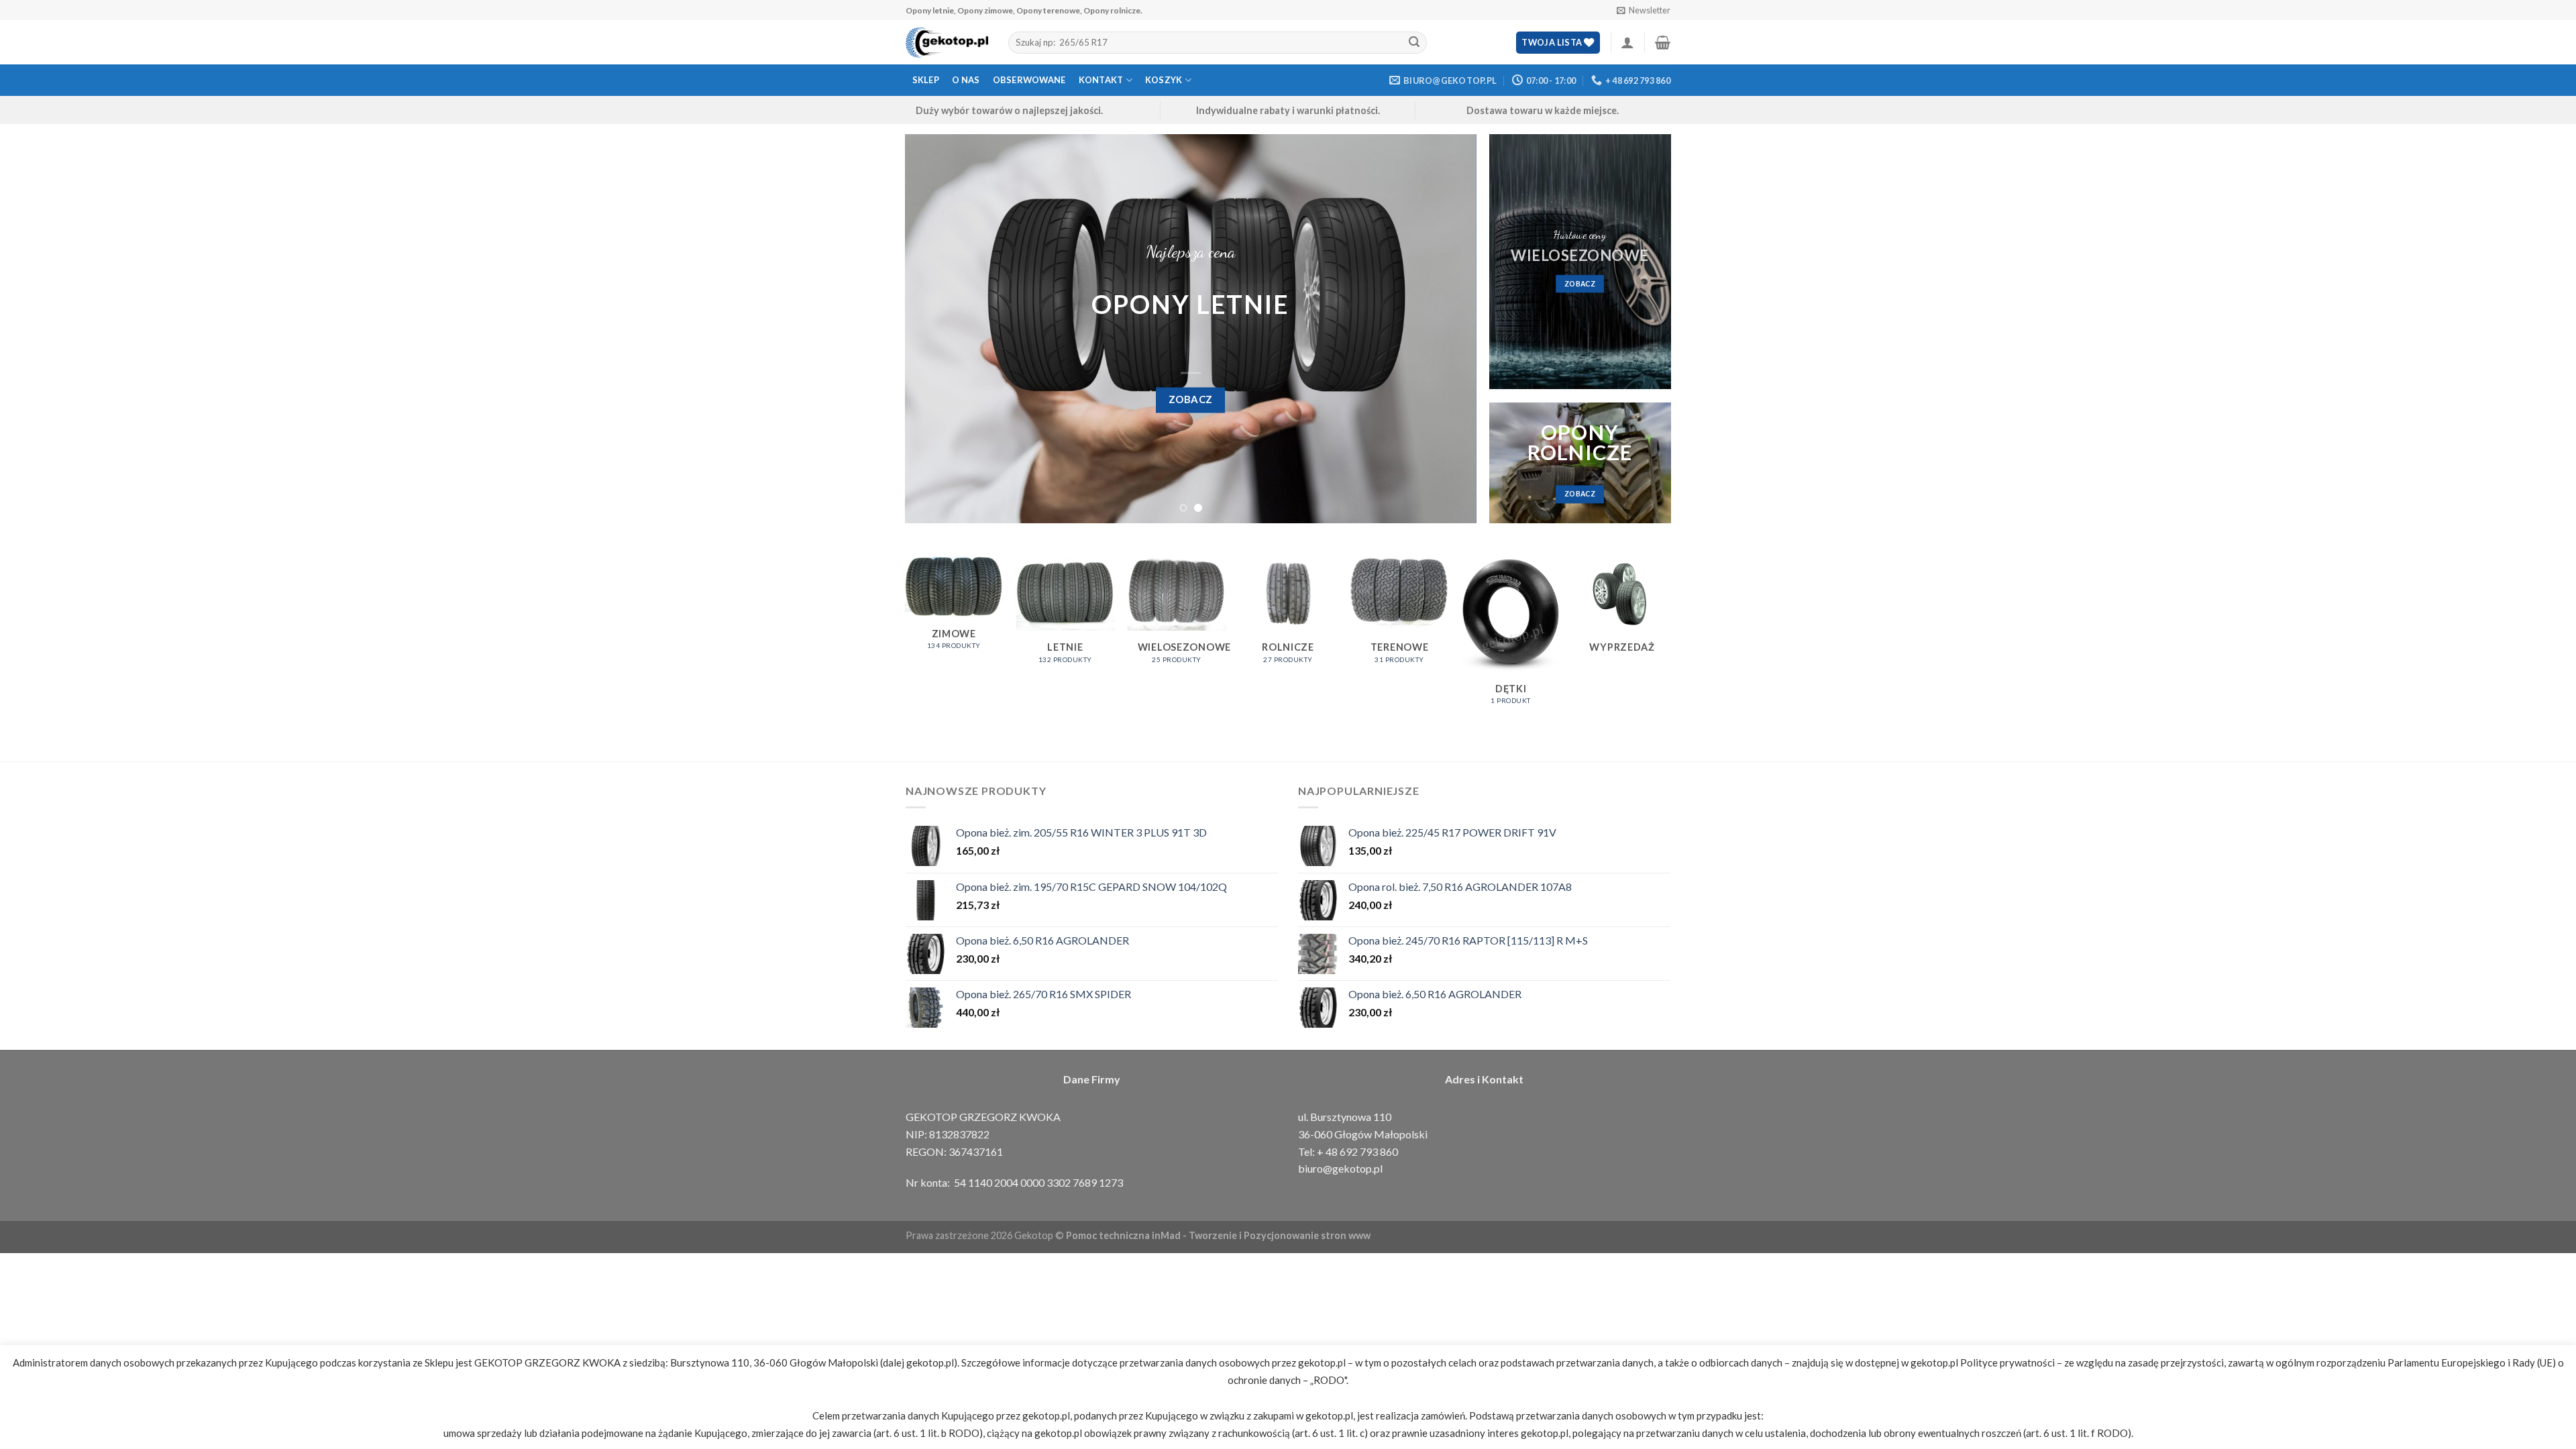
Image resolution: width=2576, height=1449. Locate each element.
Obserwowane (1029, 80)
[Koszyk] (1663, 42)
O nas (966, 80)
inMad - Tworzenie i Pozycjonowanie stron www (1261, 1235)
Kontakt (1101, 80)
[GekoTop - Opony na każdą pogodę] (947, 43)
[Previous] (933, 329)
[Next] (1448, 329)
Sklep (926, 80)
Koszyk (1164, 80)
